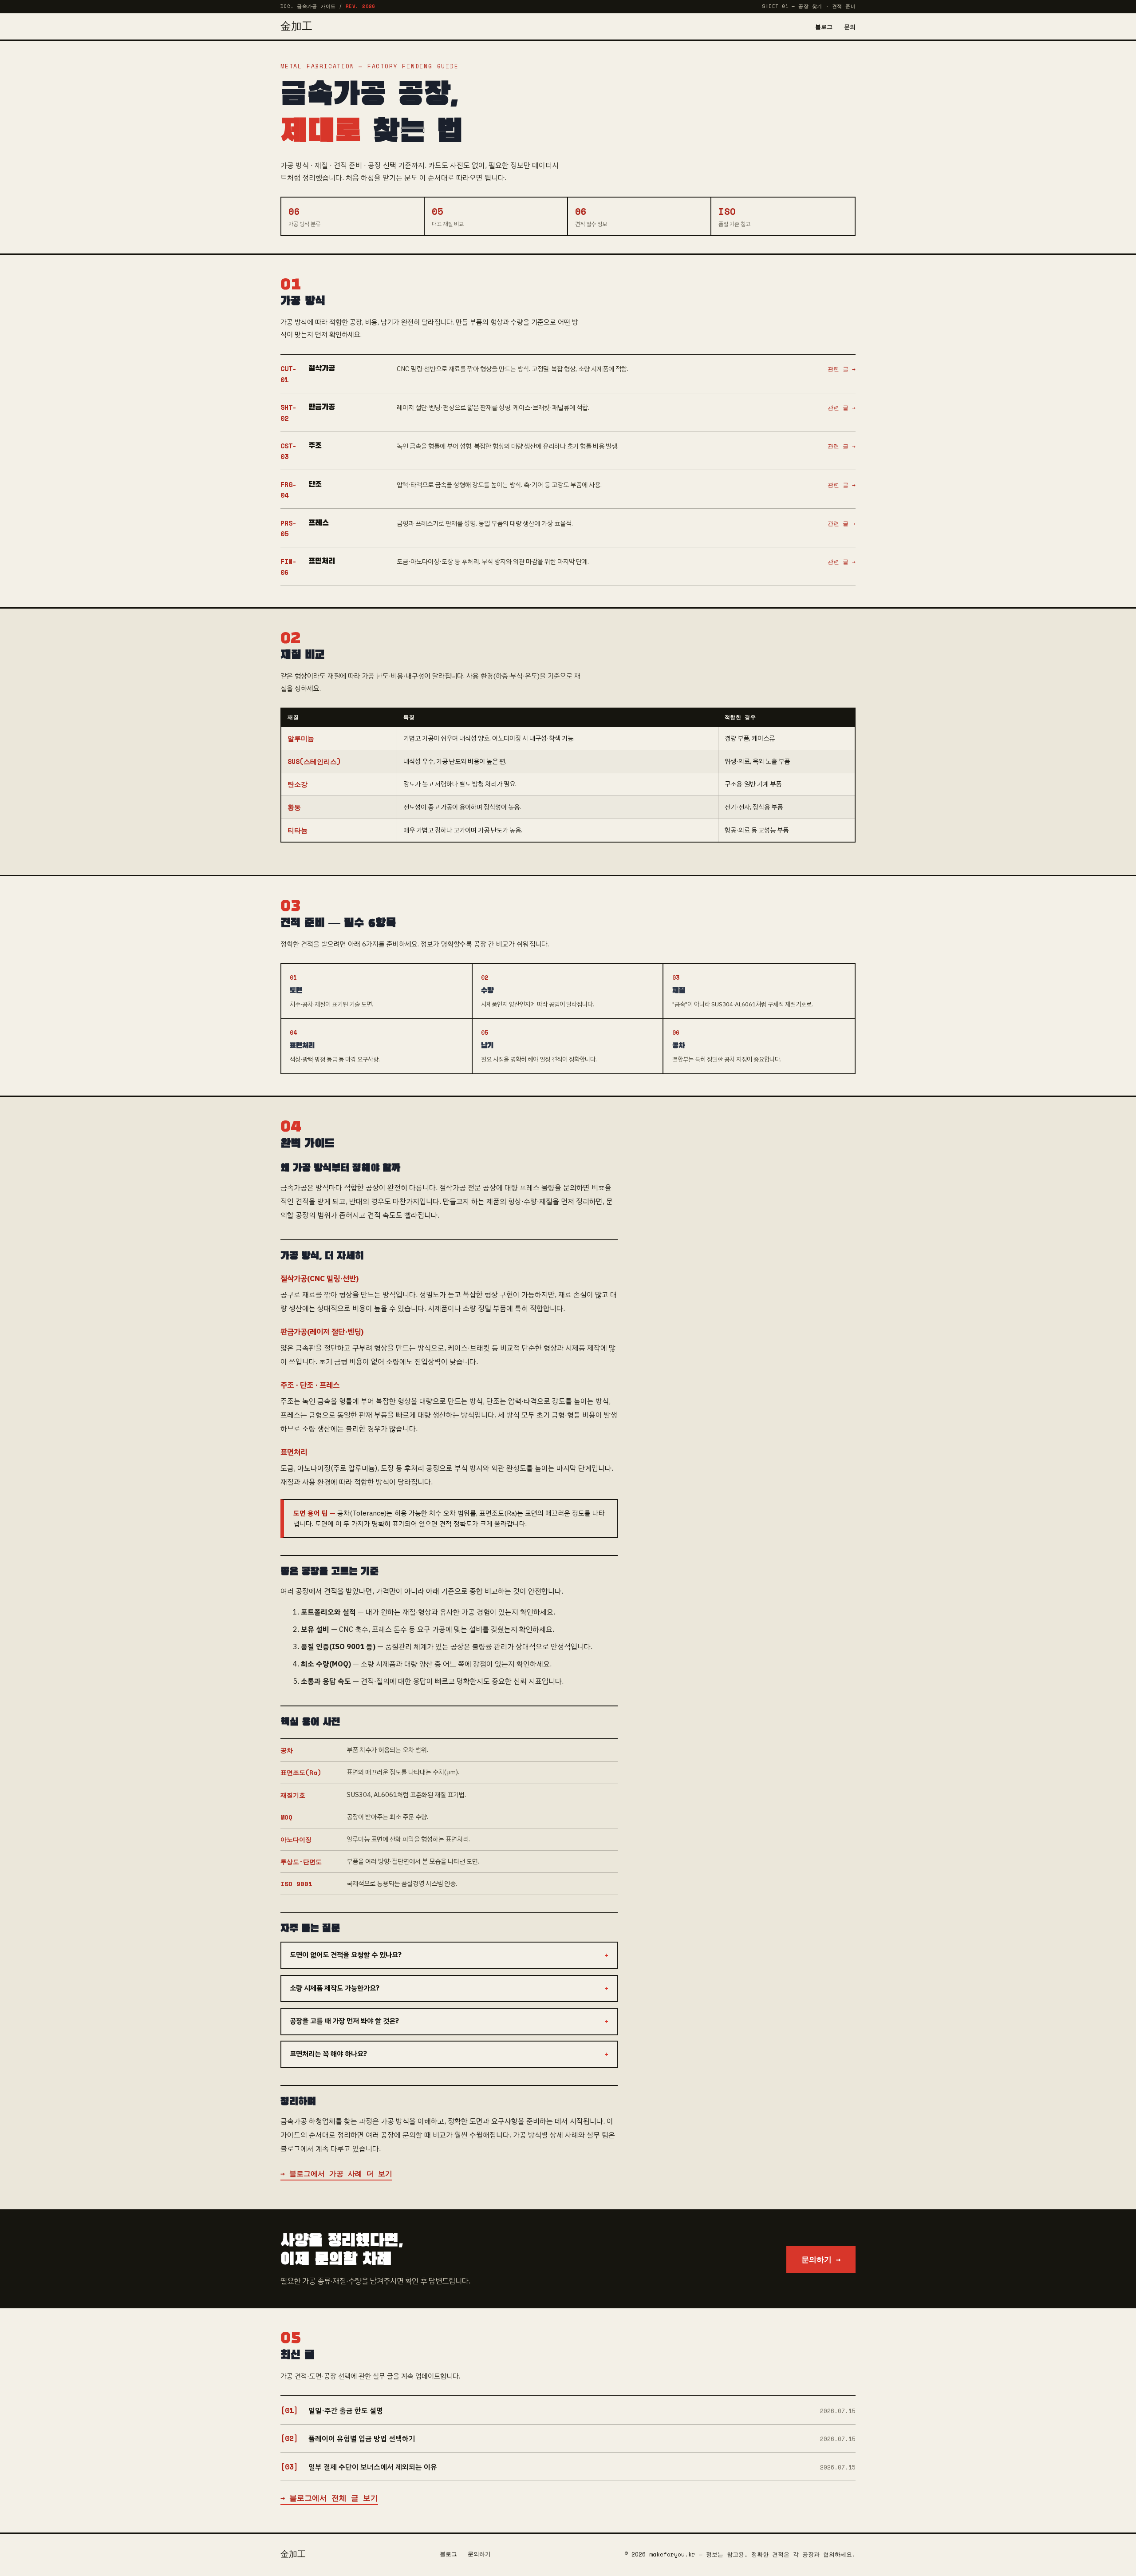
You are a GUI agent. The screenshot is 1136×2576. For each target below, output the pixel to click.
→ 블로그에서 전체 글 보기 (329, 2498)
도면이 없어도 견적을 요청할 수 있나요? (346, 1955)
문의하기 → (821, 2259)
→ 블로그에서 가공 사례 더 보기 (336, 2173)
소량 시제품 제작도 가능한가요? (335, 1988)
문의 (850, 27)
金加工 (296, 27)
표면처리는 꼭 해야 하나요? (328, 2054)
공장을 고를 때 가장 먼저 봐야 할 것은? (344, 2021)
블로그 (824, 27)
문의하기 (479, 2554)
